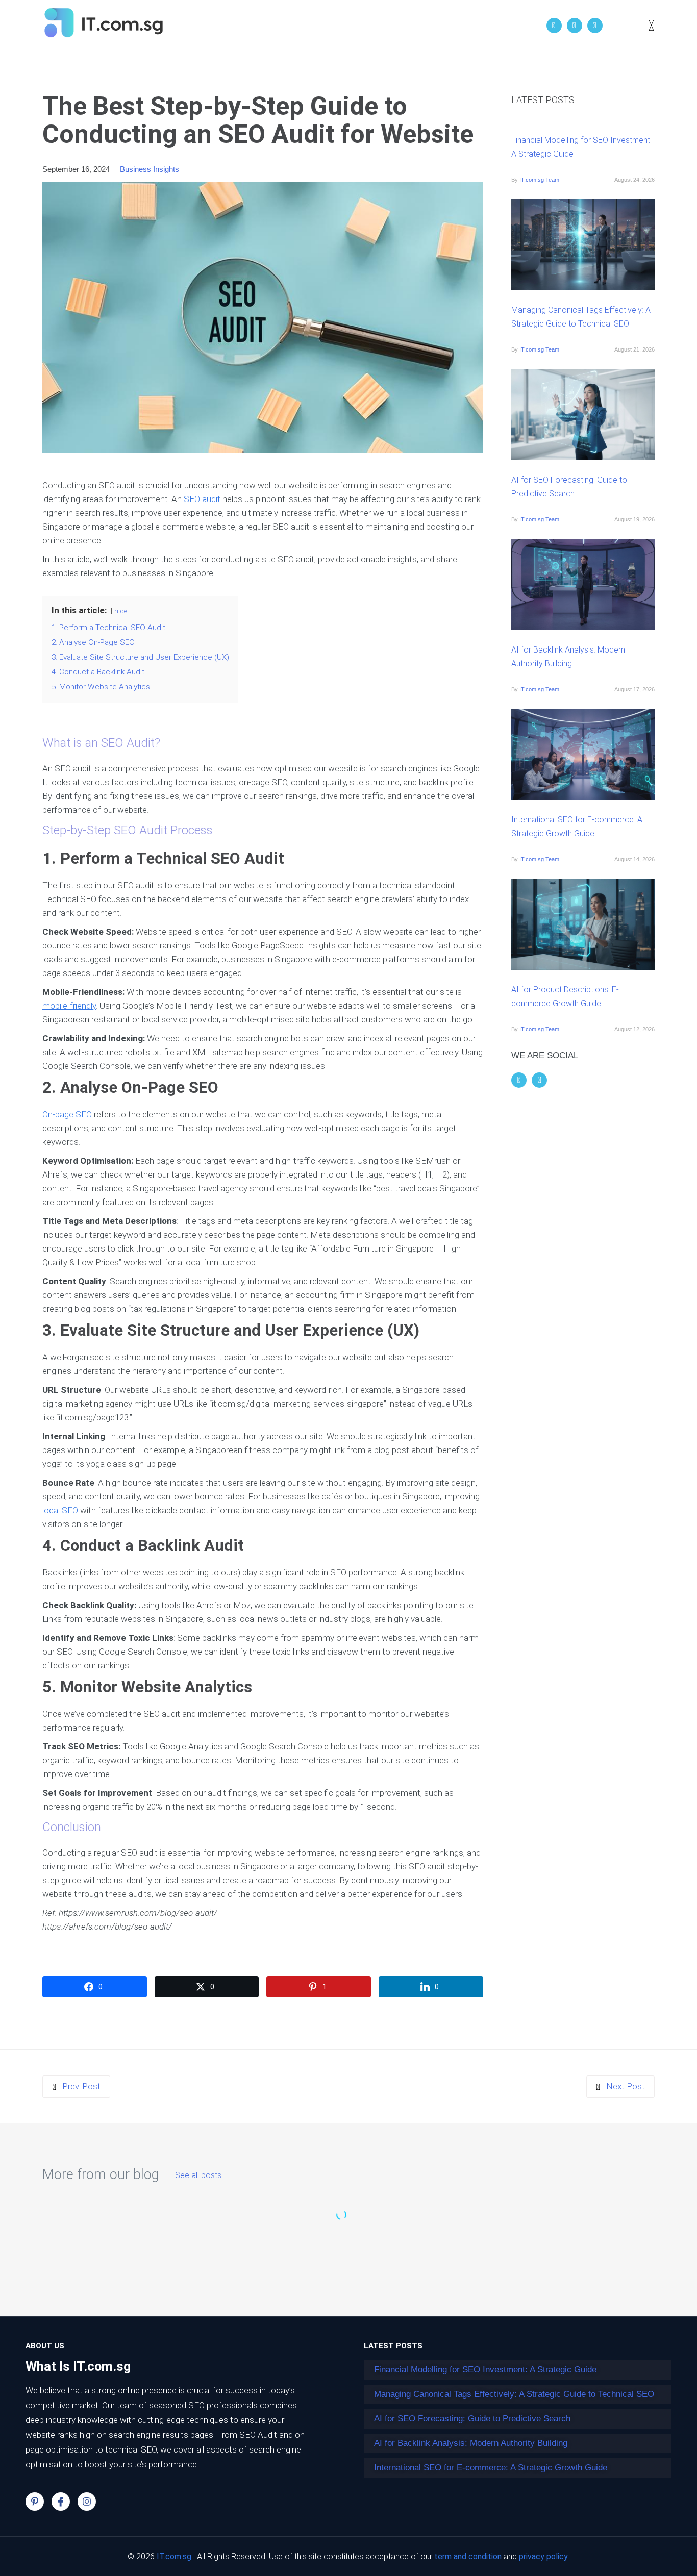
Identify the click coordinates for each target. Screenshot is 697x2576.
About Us (319, 26)
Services (373, 26)
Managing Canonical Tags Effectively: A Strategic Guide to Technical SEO (581, 317)
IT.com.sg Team (539, 180)
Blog (416, 26)
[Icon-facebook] (61, 2502)
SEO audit (202, 499)
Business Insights (150, 169)
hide (121, 611)
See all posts (198, 2175)
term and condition (468, 2556)
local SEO (60, 1510)
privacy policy (543, 2556)
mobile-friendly (69, 1006)
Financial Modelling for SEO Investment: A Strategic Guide (581, 147)
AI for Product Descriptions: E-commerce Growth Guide (565, 996)
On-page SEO (67, 1114)
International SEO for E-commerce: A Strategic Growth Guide (577, 827)
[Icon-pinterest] (35, 2502)
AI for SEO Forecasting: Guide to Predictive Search (569, 487)
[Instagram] (87, 2502)
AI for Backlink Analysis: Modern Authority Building (568, 657)
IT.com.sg (174, 2556)
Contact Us (466, 26)
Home (270, 26)
